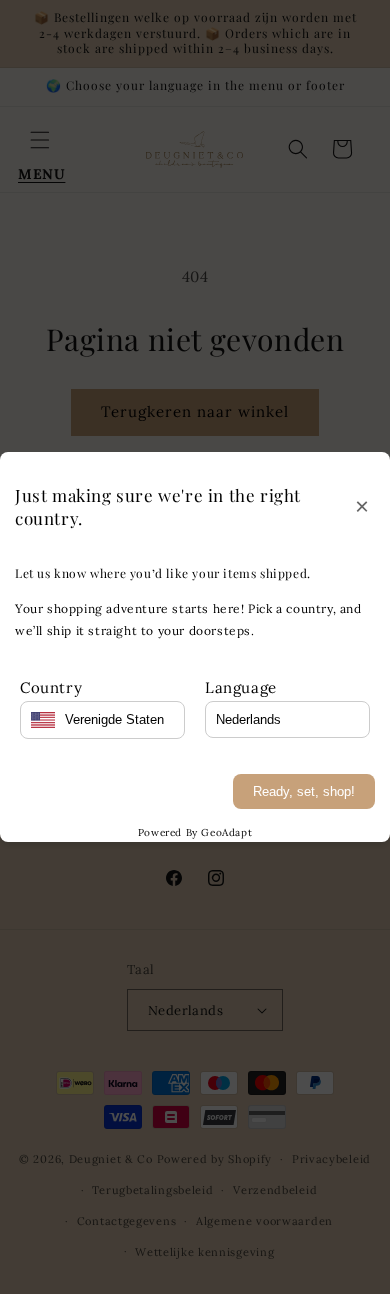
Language (241, 687)
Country (51, 687)
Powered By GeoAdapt (195, 832)
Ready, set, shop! (304, 791)
